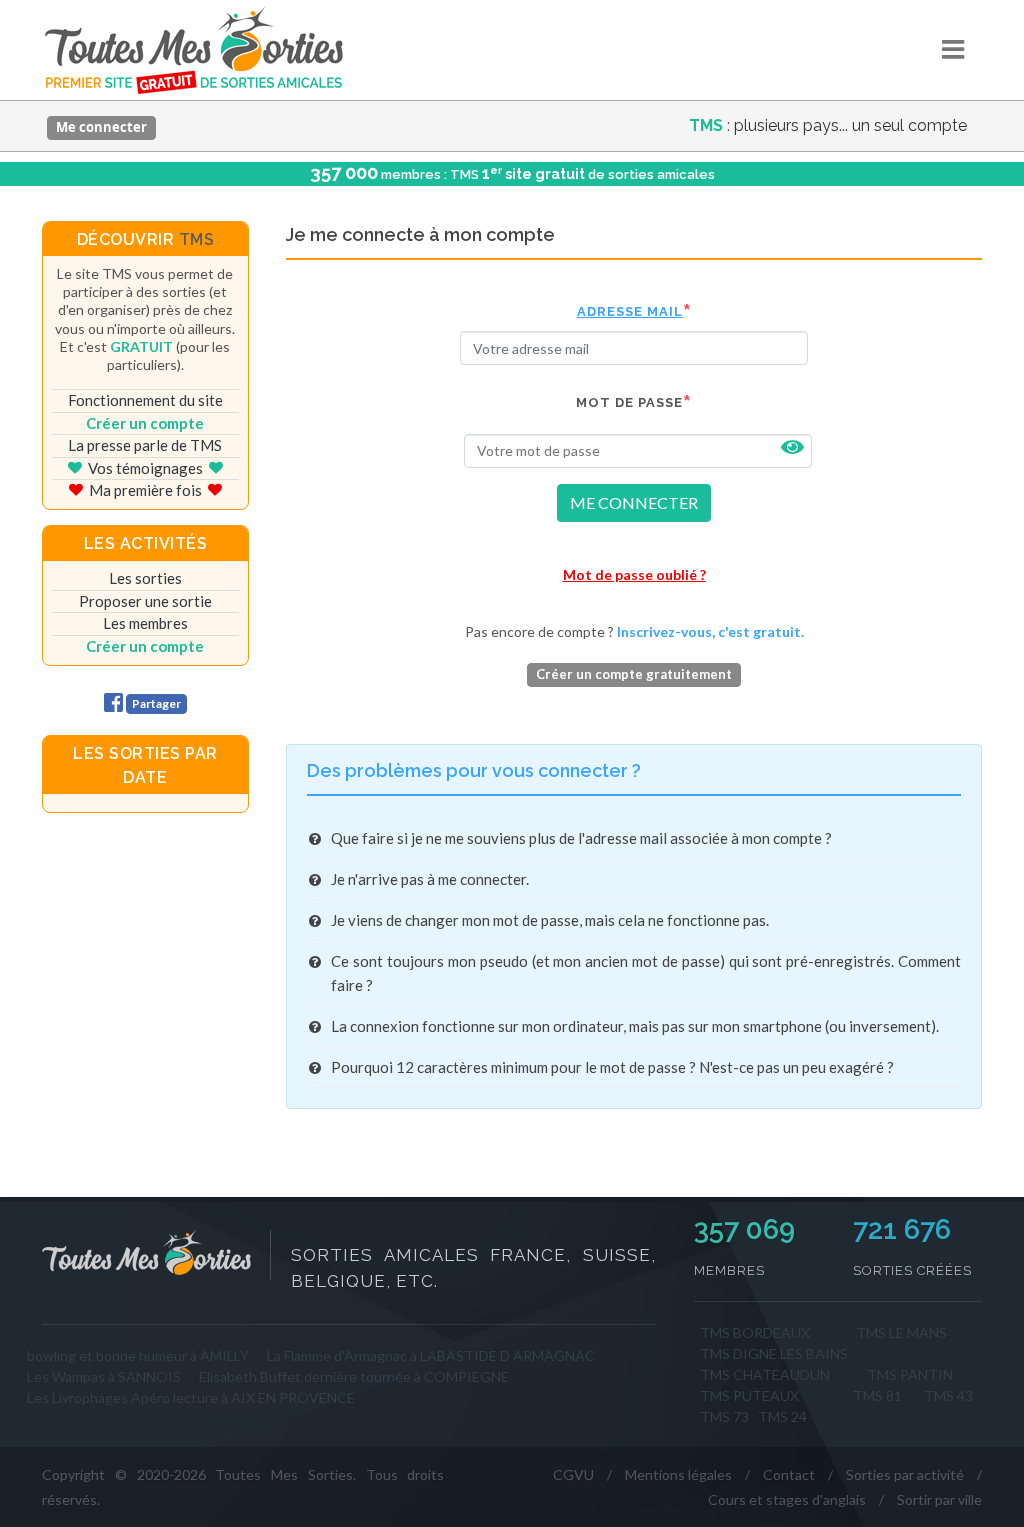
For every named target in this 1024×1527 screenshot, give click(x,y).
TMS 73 (724, 1416)
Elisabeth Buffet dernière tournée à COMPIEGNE (354, 1376)
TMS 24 (782, 1416)
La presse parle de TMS (145, 445)
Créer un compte (145, 423)
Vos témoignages (145, 468)
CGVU (573, 1474)
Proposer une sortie (145, 601)
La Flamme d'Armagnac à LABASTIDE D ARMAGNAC (431, 1355)
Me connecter (101, 127)
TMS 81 (877, 1395)
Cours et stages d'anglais (787, 1499)
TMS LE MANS (901, 1332)
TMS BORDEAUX (755, 1332)
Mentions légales (678, 1474)
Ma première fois (145, 490)
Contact (789, 1474)
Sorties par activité (905, 1474)
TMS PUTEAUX (749, 1395)
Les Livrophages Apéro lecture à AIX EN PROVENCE (191, 1397)
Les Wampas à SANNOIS (104, 1376)
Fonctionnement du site (145, 400)
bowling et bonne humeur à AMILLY (138, 1355)
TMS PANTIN (910, 1374)
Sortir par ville (939, 1499)
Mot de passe (629, 402)
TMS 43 (948, 1395)
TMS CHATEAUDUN (765, 1374)
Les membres (145, 623)
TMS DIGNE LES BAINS (774, 1353)
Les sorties (145, 578)
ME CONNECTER (634, 502)
